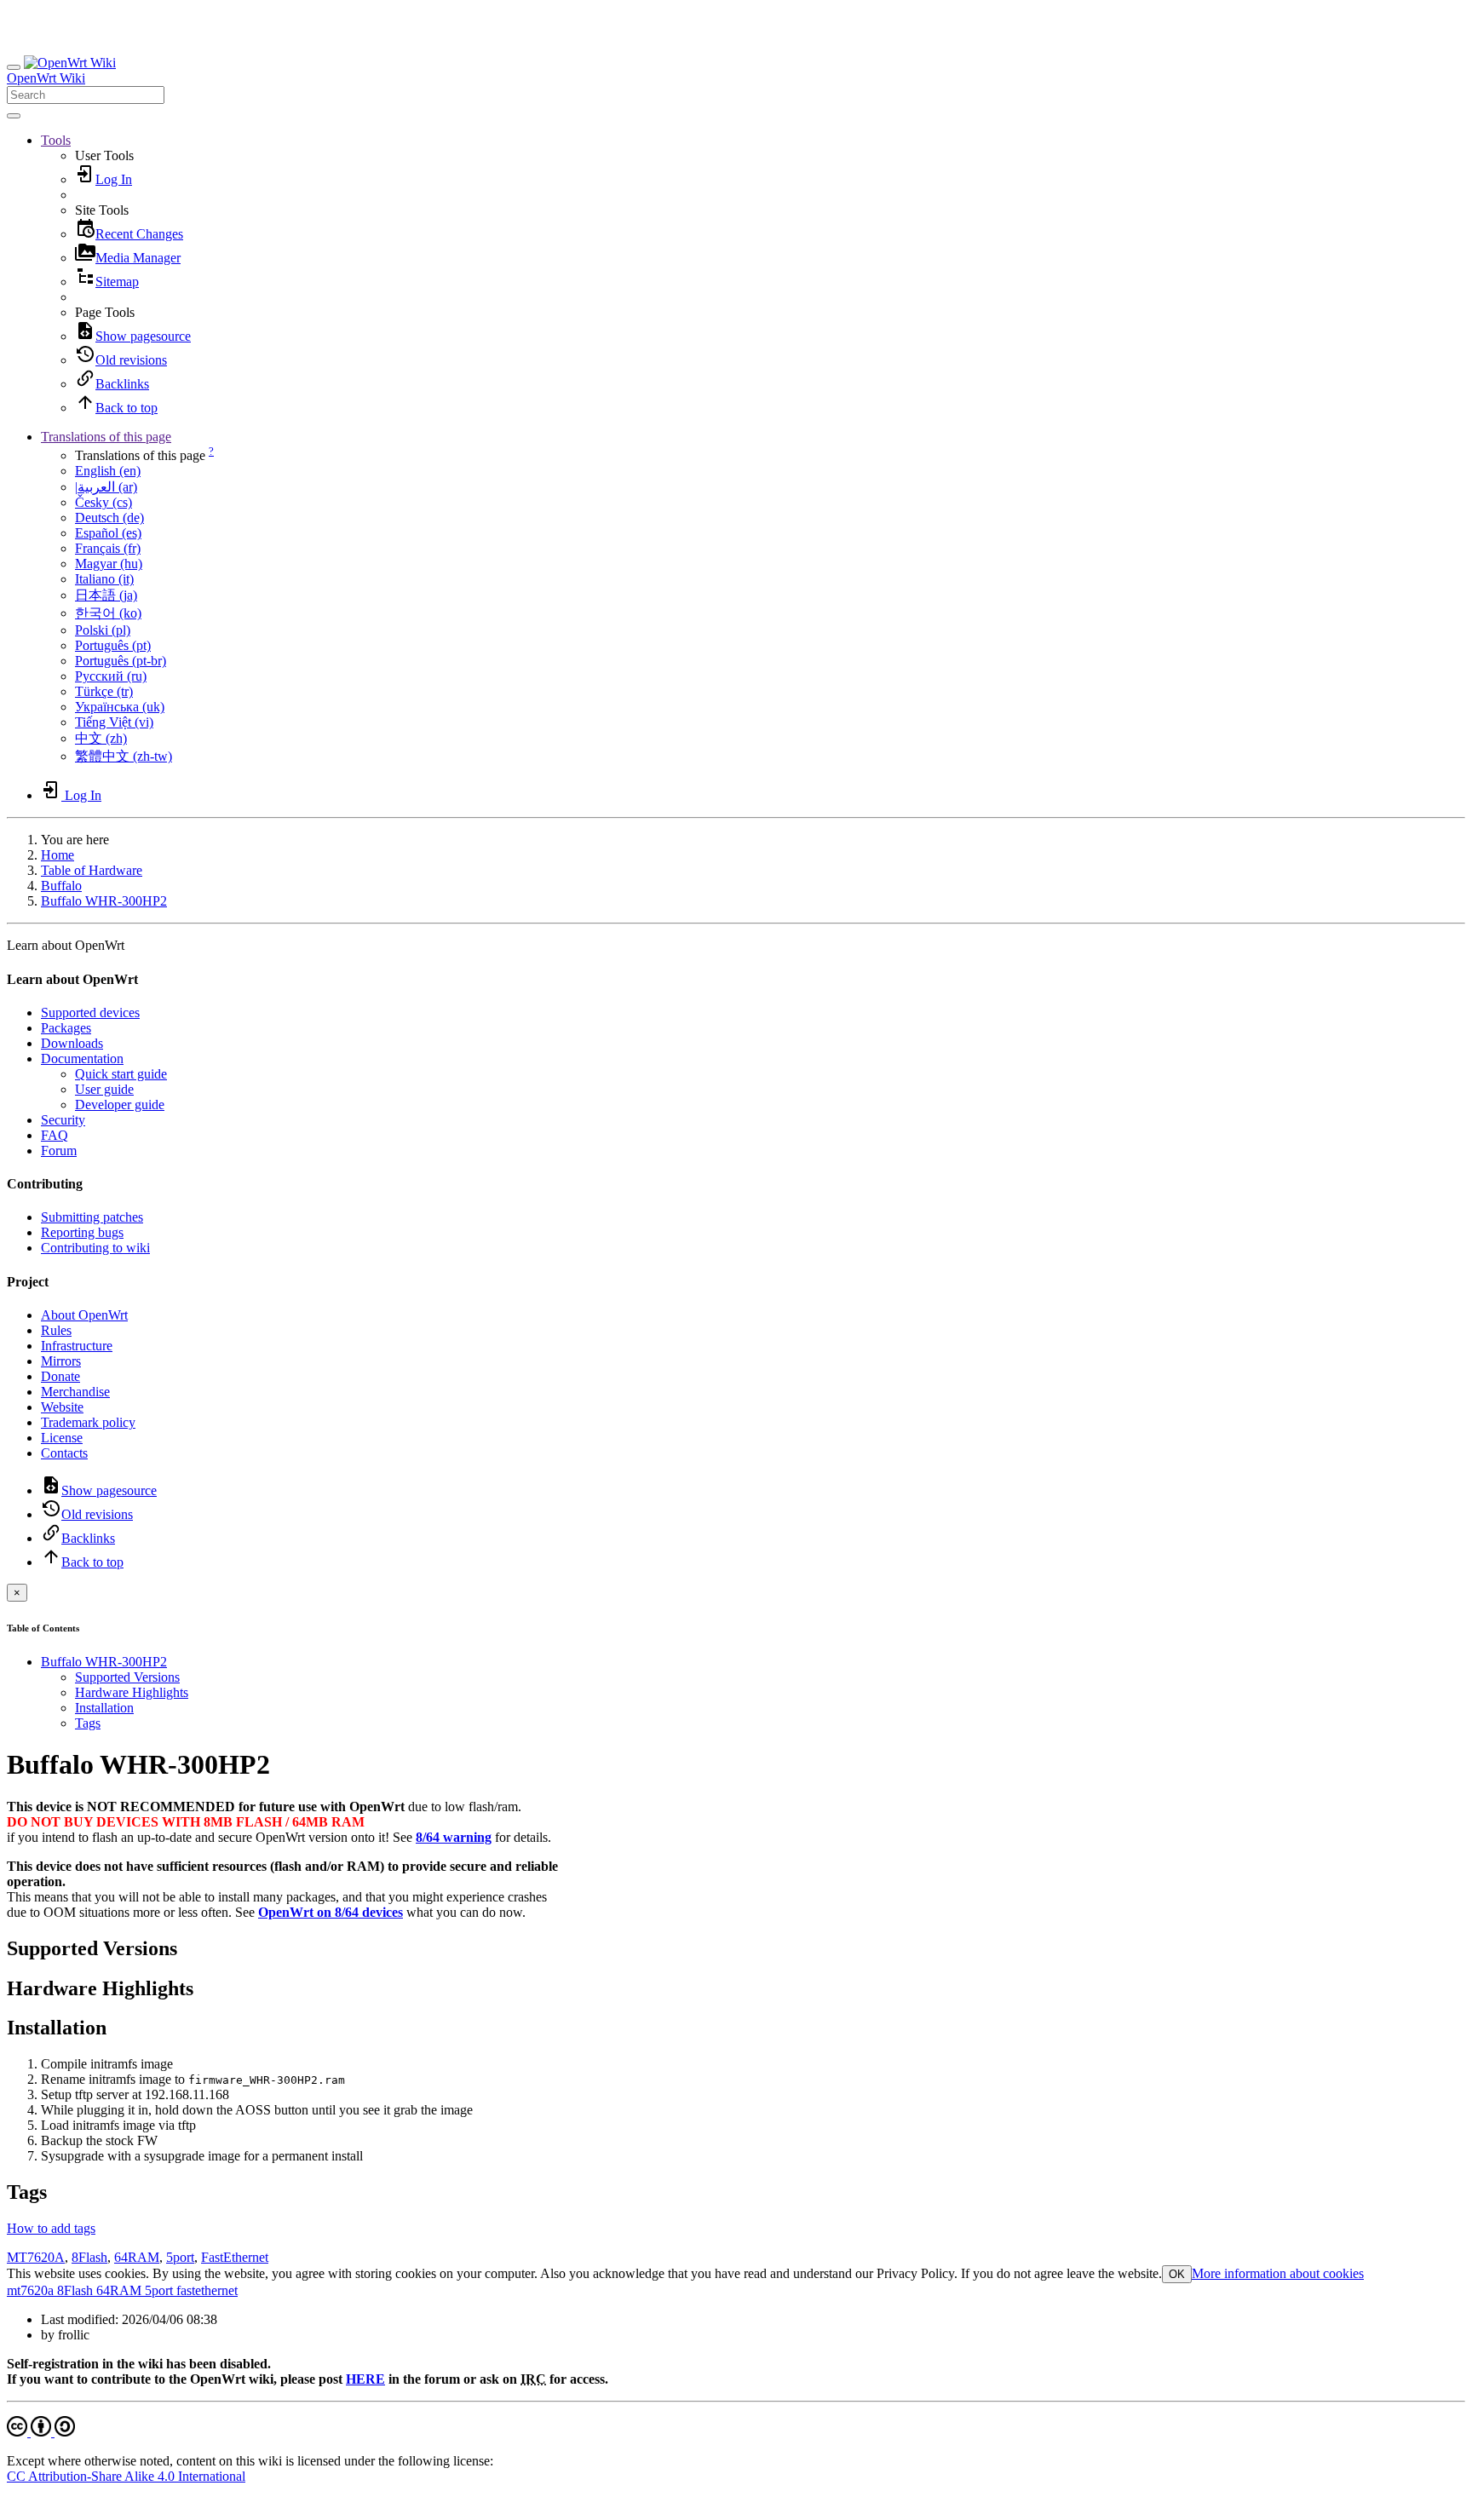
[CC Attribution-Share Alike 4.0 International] (41, 2432)
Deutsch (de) (109, 518)
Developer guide (120, 1105)
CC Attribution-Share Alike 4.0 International (126, 2476)
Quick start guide (121, 1074)
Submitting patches (92, 1217)
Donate (60, 1376)
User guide (104, 1089)
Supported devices (90, 1013)
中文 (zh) (101, 738)
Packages (66, 1028)
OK (1177, 2274)
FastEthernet (235, 2257)
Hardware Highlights (132, 1692)
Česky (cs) (103, 502)
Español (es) (108, 533)
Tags (88, 1723)
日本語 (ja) (106, 595)
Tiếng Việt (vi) (114, 722)
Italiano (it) (104, 579)
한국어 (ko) (108, 613)
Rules (56, 1330)
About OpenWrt (84, 1315)
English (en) (108, 471)
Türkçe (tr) (104, 691)
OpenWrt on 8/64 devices (331, 1912)
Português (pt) (113, 645)
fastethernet (205, 2290)
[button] (56, 140)
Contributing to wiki (95, 1248)
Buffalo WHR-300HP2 (104, 901)
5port (180, 2257)
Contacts (64, 1453)
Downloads (72, 1043)
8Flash (89, 2257)
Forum (59, 1151)
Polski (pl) (103, 630)
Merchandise (75, 1392)
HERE (365, 2379)
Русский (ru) (111, 676)
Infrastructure (77, 1346)
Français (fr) (108, 548)
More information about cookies (1278, 2273)
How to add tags (51, 2228)
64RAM (137, 2257)
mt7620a (30, 2290)
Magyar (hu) (109, 564)
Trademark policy (88, 1422)
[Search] (14, 116)
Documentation (82, 1059)
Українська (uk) (120, 707)
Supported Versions (127, 1677)
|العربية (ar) (106, 487)
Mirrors (61, 1361)
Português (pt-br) (121, 661)
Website (62, 1407)
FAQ (55, 1135)
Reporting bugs (82, 1232)
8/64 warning (454, 1837)
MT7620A (36, 2257)
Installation (104, 1708)
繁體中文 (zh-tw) (124, 756)
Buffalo (61, 886)
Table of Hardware (92, 870)
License (62, 1438)
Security (63, 1120)
